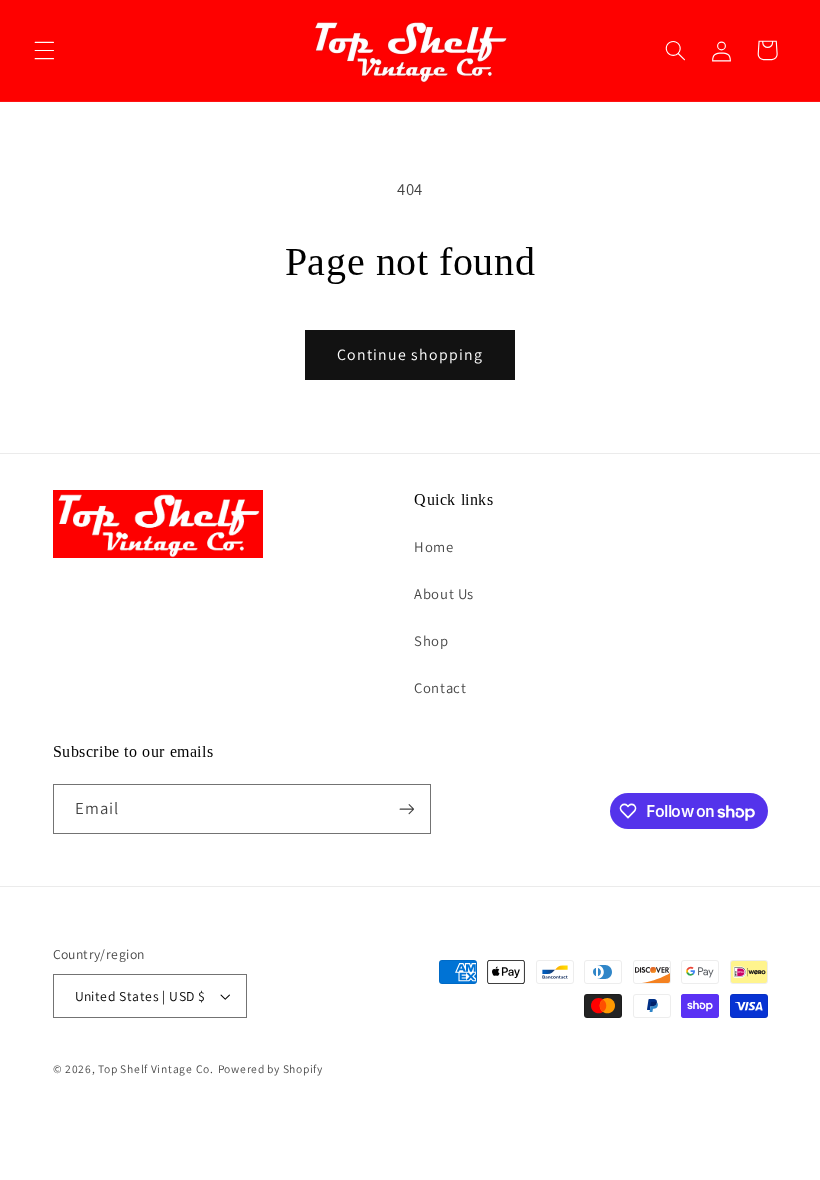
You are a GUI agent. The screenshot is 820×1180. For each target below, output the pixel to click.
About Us (444, 593)
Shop (431, 640)
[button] (44, 50)
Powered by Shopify (270, 1068)
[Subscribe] (406, 808)
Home (434, 546)
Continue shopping (410, 354)
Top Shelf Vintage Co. (155, 1068)
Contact (440, 687)
